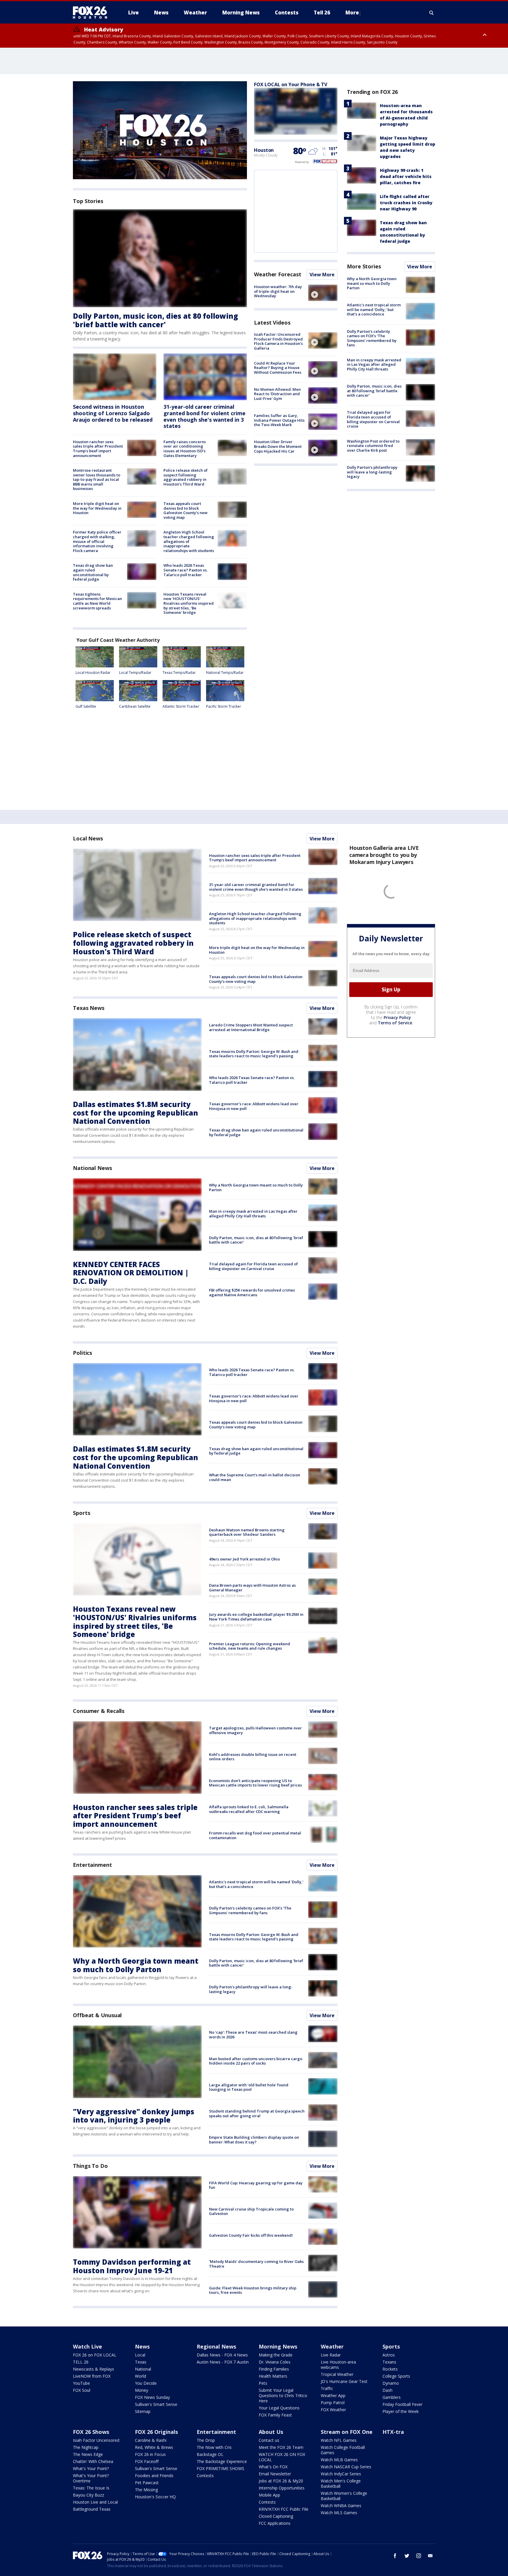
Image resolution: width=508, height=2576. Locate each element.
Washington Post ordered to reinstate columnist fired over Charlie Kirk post (373, 446)
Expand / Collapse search (432, 13)
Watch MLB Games (339, 2460)
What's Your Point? (91, 2468)
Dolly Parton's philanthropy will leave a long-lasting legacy (372, 472)
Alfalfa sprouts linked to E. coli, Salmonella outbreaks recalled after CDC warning (249, 1809)
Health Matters (273, 2376)
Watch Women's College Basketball (344, 2496)
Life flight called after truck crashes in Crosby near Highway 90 (406, 203)
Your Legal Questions (279, 2408)
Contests (205, 2476)
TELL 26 (81, 2362)
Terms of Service (395, 1023)
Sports (81, 1513)
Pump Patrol (333, 2403)
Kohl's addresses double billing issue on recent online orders (253, 1757)
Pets (263, 2383)
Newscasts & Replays (93, 2369)
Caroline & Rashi (151, 2440)
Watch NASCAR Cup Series (346, 2467)
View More (322, 275)
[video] (323, 293)
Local (140, 2355)
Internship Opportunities (282, 2488)
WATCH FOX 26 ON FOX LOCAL (282, 2457)
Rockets (390, 2369)
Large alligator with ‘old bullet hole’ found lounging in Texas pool (249, 2087)
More (352, 13)
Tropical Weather (337, 2374)
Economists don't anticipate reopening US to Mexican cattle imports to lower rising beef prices (255, 1783)
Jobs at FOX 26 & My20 (281, 2481)
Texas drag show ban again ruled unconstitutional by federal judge (93, 572)
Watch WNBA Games (341, 2506)
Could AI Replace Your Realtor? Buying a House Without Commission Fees (278, 368)
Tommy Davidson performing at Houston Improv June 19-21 (132, 2266)
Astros (389, 2355)
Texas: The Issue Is (91, 2488)
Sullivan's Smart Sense (156, 2404)
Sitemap (143, 2411)
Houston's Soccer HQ (155, 2497)
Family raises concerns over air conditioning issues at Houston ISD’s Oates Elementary (185, 449)
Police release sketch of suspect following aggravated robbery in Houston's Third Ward (186, 477)
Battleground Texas (92, 2509)
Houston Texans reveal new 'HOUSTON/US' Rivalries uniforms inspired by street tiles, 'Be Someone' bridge (189, 603)
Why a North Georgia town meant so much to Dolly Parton (372, 283)
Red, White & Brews (154, 2447)
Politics (82, 1353)
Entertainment (92, 1865)
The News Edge (88, 2454)
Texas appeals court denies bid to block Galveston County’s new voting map (186, 510)
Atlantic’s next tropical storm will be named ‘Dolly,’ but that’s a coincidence (374, 309)
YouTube (81, 2383)
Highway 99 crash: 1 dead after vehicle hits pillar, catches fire (406, 176)
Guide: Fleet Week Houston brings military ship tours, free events (253, 2290)
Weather (332, 2346)
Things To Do (90, 2166)
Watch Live (87, 2346)
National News (92, 1168)
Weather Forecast (278, 274)
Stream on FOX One (347, 2432)
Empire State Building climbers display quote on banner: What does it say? (254, 2140)
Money (142, 2390)
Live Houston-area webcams (338, 2365)
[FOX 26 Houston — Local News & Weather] (92, 13)
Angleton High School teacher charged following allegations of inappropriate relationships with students (189, 541)
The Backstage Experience (222, 2461)
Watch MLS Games (339, 2513)
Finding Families (274, 2369)
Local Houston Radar (93, 673)
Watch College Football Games (343, 2450)
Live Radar (331, 2355)
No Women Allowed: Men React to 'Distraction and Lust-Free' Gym (277, 394)
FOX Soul (82, 2390)
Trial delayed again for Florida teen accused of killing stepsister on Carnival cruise (373, 419)
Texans (389, 2362)
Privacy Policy (397, 1017)
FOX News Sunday (152, 2397)
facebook (395, 2556)
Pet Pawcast (147, 2483)
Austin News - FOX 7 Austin (223, 2362)
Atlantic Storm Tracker (181, 706)
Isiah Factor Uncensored (96, 2440)
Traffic (327, 2388)
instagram (419, 2556)
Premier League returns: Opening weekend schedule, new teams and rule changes (250, 1646)
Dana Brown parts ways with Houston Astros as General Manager (252, 1588)
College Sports (396, 2376)
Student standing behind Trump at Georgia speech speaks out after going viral (257, 2113)
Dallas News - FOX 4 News (222, 2355)
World (141, 2376)
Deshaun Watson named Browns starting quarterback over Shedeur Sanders (247, 1532)
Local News (88, 838)
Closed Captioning (276, 2516)
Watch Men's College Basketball (341, 2483)
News (142, 2346)
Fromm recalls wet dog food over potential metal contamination (255, 1835)
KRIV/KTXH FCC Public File (284, 2509)
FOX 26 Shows (91, 2432)
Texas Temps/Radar (179, 673)
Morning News (278, 2346)
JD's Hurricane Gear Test (344, 2381)
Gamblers (392, 2397)
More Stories (364, 266)
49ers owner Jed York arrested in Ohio (244, 1559)
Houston (264, 150)
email (430, 2556)
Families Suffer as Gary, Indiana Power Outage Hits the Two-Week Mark (279, 420)
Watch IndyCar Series (341, 2474)
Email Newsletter (275, 2474)
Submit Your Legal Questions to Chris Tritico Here (283, 2395)
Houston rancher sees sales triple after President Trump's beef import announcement (98, 449)
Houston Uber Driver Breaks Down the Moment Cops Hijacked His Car (278, 446)
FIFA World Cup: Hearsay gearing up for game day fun (256, 2185)
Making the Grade (276, 2355)
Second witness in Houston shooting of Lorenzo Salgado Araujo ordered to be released (113, 413)
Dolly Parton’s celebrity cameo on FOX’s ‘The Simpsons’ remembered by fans (372, 338)
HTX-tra (393, 2432)
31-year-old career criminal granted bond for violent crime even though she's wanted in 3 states (204, 416)
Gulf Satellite (86, 706)
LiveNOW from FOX (92, 2376)
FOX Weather (333, 2410)
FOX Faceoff (147, 2461)
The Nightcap (86, 2447)
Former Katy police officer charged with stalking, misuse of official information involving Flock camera (97, 541)
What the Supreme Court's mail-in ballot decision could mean (255, 1477)
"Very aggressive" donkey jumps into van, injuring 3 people (134, 2116)
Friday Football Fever (402, 2404)
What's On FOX (273, 2467)
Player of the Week (401, 2411)
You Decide (146, 2383)
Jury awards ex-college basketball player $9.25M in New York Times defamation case (256, 1617)
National (143, 2369)
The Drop (206, 2440)
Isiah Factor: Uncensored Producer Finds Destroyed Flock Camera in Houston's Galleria (278, 341)
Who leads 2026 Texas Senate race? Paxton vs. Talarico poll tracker (186, 570)
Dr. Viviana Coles (275, 2362)
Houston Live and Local (95, 2502)
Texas (141, 2362)
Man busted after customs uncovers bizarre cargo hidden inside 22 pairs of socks (256, 2061)
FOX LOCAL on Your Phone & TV (291, 84)
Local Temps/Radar (135, 673)
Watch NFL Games (339, 2440)
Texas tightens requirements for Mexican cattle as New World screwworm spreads (97, 601)
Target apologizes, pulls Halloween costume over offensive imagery (255, 1730)
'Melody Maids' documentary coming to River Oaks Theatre (256, 2264)
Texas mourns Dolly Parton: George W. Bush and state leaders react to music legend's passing (254, 1054)
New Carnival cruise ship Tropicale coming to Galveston (251, 2211)
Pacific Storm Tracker (224, 706)
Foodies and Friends (154, 2476)
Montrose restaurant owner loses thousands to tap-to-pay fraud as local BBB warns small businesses (97, 479)
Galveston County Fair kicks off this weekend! (251, 2235)
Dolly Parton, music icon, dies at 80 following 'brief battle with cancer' (156, 320)
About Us (271, 2432)
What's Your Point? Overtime (91, 2478)
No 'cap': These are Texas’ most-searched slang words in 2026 (253, 2035)
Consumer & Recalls (99, 1711)
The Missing (146, 2490)
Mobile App (269, 2495)
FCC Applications (275, 2523)
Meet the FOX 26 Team (281, 2447)
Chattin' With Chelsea (93, 2461)
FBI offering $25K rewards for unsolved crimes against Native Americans (252, 1292)
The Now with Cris (214, 2447)
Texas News (89, 1008)
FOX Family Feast (275, 2415)
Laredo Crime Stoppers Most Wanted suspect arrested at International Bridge (251, 1027)
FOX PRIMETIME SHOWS (220, 2468)
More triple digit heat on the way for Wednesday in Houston (97, 508)
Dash (387, 2390)
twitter (407, 2556)
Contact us (269, 2440)
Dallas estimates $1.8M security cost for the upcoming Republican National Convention (136, 1113)
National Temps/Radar (225, 673)
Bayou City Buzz (88, 2495)
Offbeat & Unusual (97, 2015)
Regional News (216, 2346)
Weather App (333, 2395)
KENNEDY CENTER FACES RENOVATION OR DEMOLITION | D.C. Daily (131, 1273)
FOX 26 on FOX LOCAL (95, 2355)
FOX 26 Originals (156, 2432)
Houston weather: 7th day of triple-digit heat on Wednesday (278, 291)
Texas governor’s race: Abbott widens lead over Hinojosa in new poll (254, 1106)
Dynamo (391, 2383)
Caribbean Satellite (135, 706)
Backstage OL (210, 2454)
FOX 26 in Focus (150, 2454)
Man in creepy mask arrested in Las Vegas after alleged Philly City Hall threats (374, 364)
